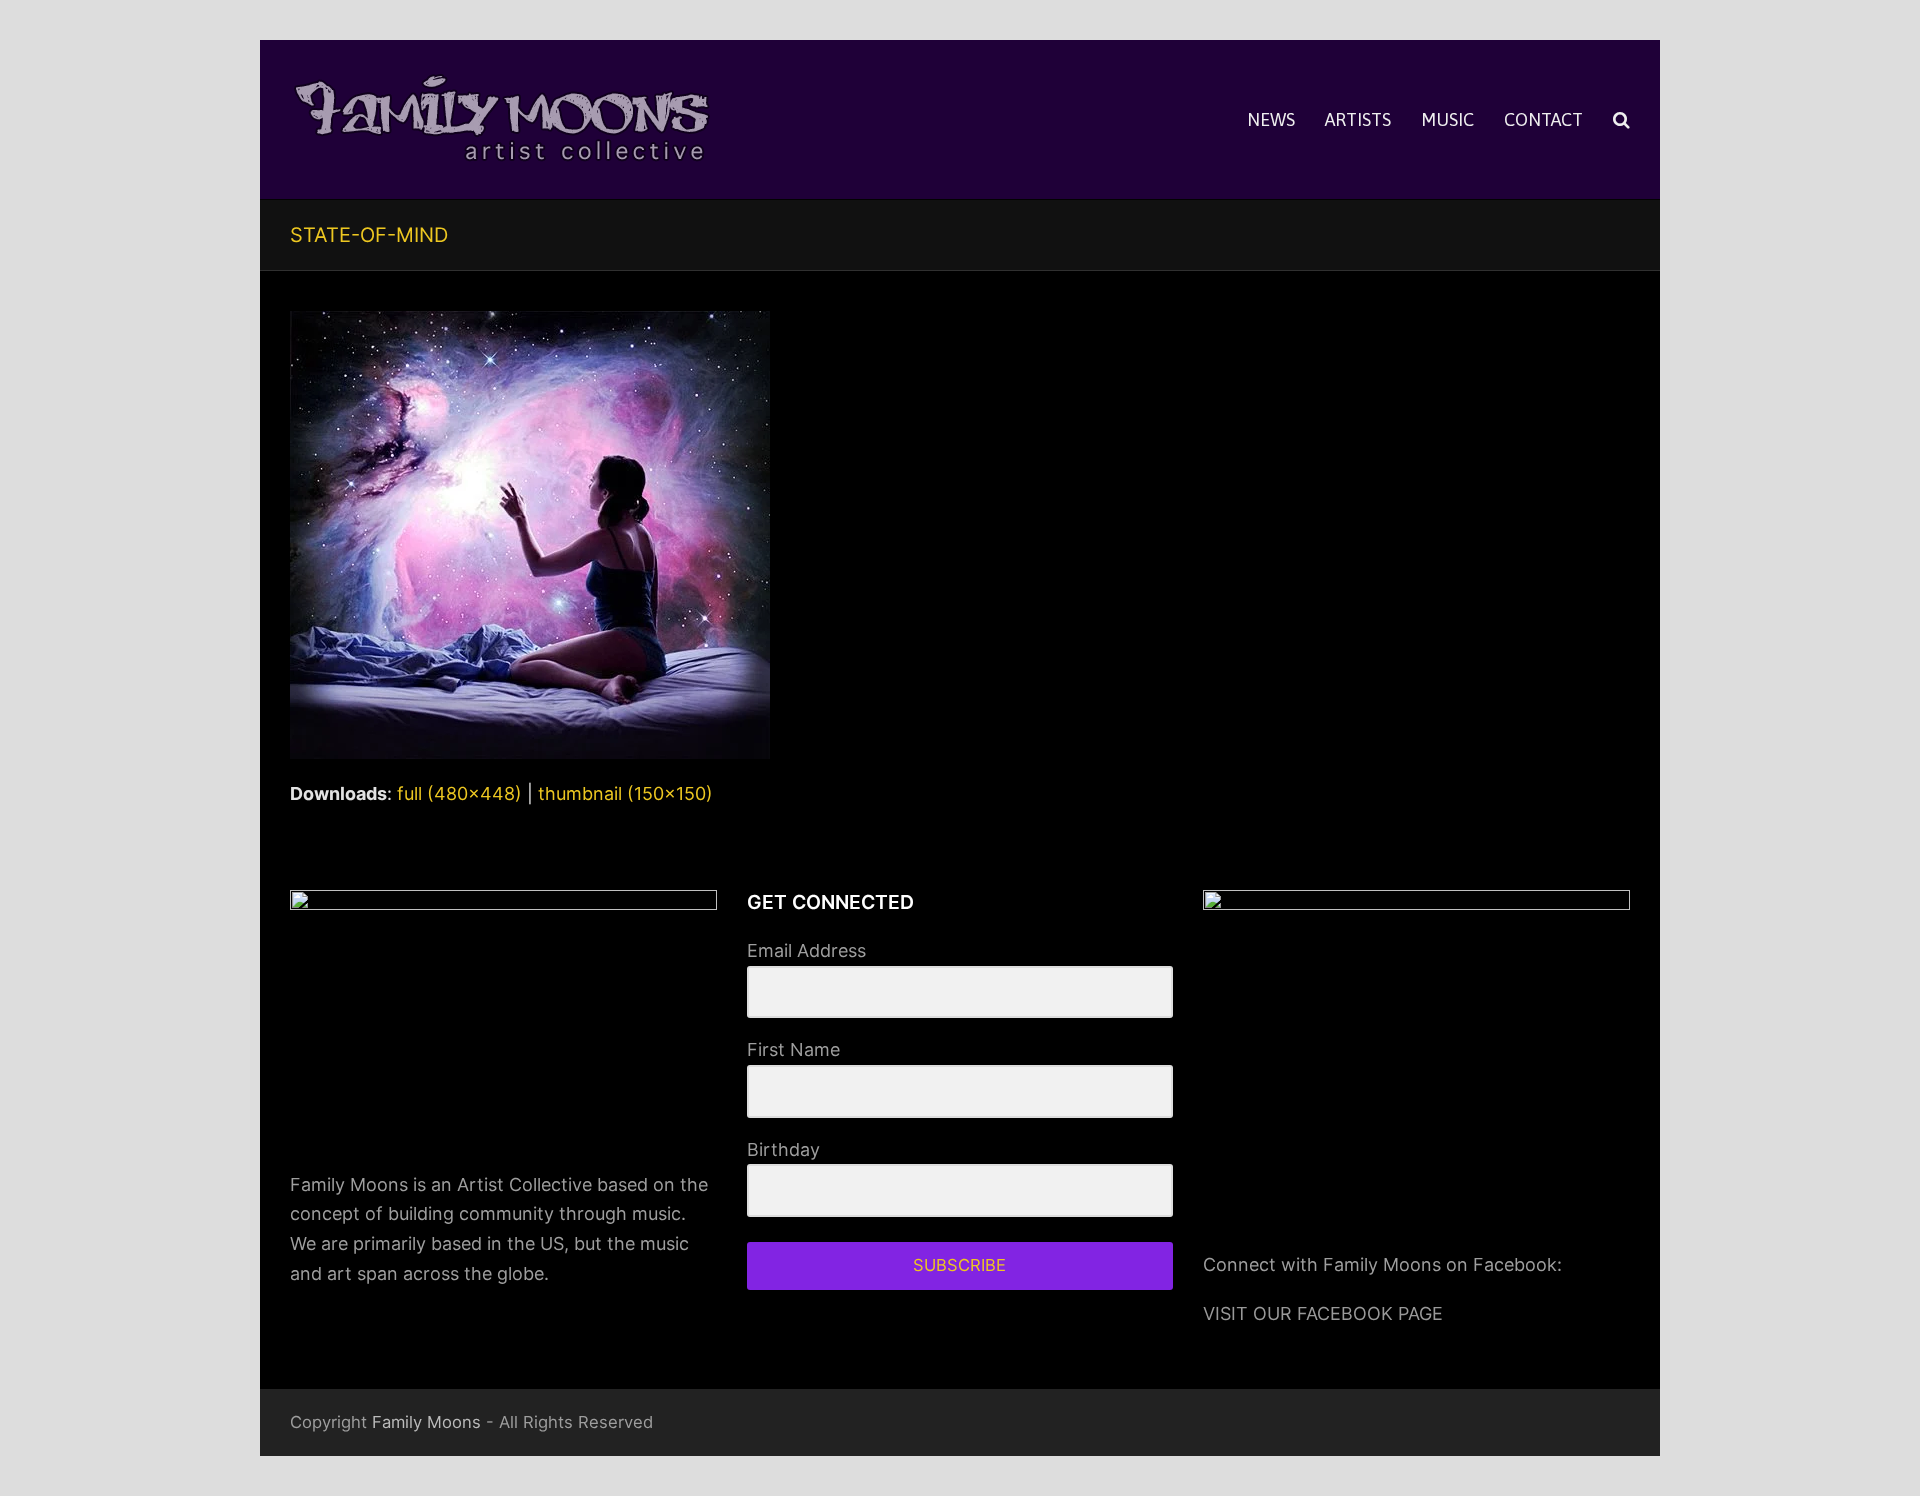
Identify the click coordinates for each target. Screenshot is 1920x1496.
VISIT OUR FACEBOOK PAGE (1323, 1313)
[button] (1621, 120)
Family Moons (426, 1422)
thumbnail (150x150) (625, 793)
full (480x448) (459, 793)
